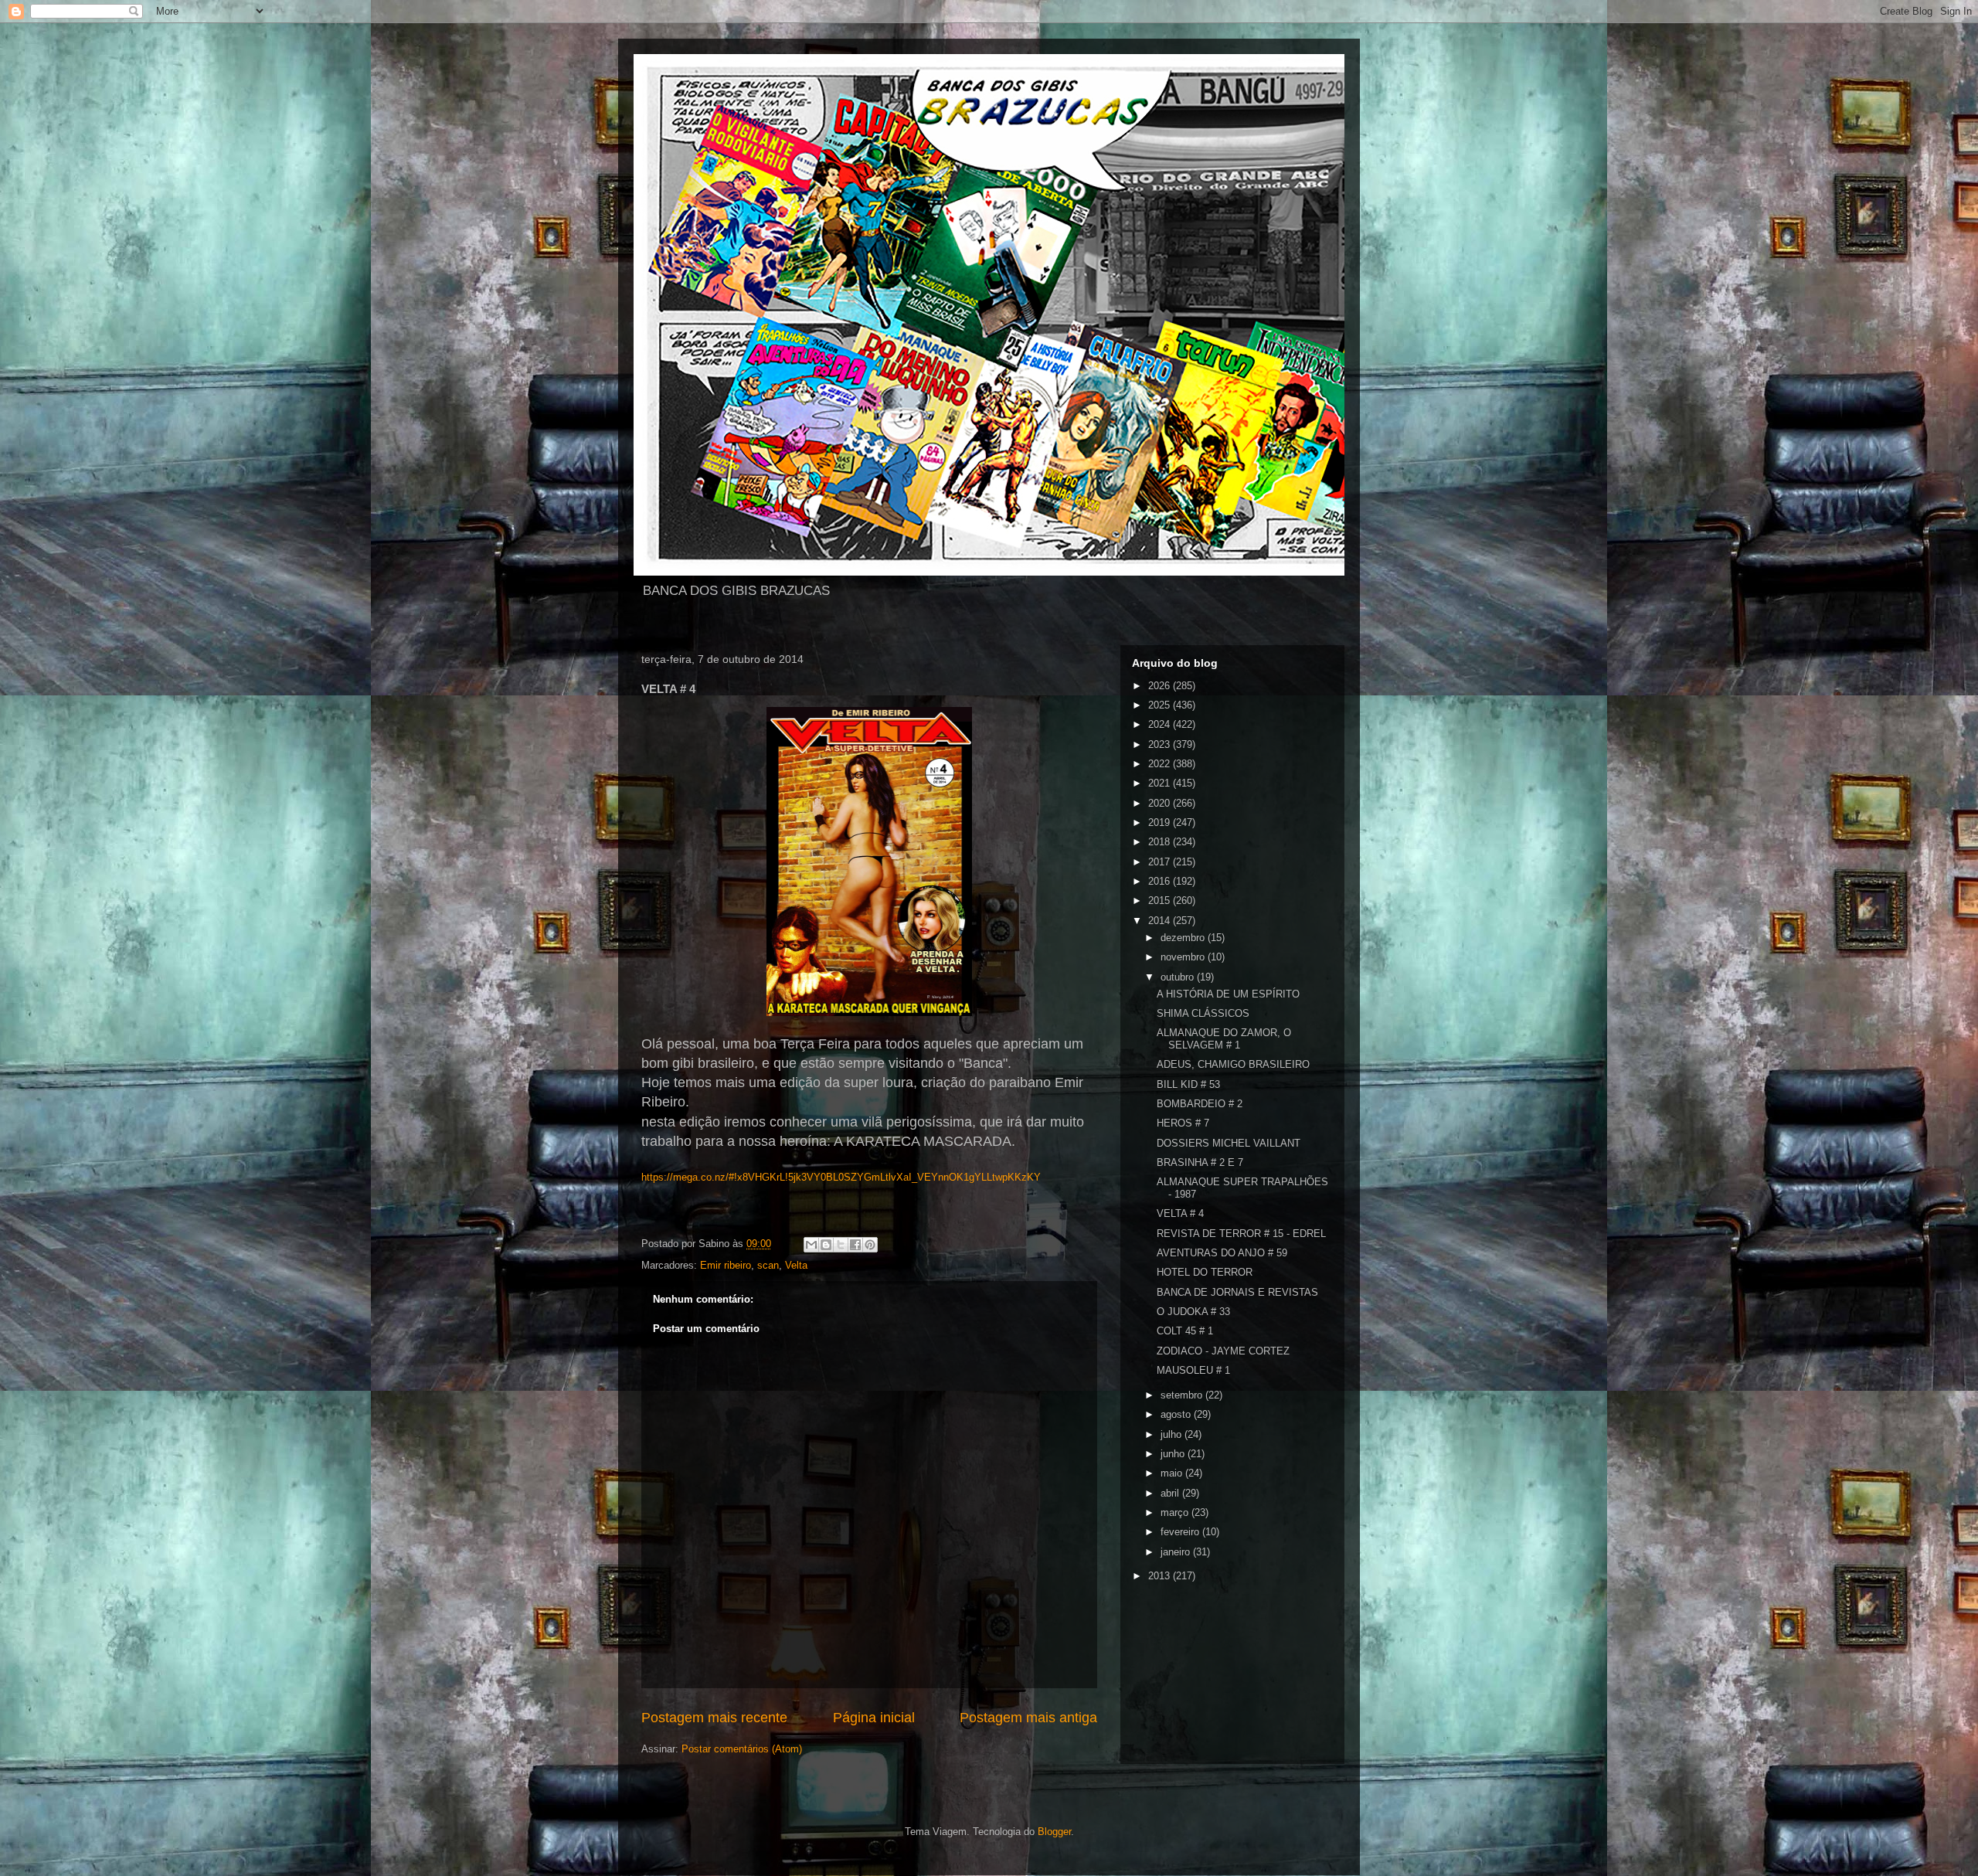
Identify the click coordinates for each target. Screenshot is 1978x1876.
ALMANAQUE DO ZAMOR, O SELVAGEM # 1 (1224, 1039)
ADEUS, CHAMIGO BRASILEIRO (1233, 1064)
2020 (1161, 803)
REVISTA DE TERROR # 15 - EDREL (1241, 1234)
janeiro (1177, 1552)
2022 (1161, 764)
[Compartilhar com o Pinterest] (870, 1245)
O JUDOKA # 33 (1193, 1312)
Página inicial (874, 1718)
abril (1171, 1493)
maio (1173, 1473)
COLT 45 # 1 (1185, 1331)
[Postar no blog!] (826, 1245)
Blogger (1054, 1832)
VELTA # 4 (1180, 1213)
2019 (1161, 822)
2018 (1161, 842)
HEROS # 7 (1183, 1123)
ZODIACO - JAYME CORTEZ (1223, 1351)
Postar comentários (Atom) (742, 1749)
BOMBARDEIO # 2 (1200, 1104)
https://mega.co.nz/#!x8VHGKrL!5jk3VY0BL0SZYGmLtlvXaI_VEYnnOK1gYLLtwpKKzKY (841, 1177)
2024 (1161, 724)
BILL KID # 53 (1188, 1084)
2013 (1161, 1576)
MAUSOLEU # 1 (1193, 1370)
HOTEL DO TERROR (1205, 1272)
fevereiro (1181, 1532)
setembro (1183, 1395)
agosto (1177, 1414)
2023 (1161, 744)
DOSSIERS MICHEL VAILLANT (1229, 1143)
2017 (1161, 862)
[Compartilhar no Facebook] (855, 1245)
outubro (1179, 977)
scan (768, 1265)
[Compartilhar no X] (841, 1245)
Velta (796, 1265)
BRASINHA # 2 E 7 (1200, 1162)
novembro (1184, 957)
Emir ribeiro (726, 1265)
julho (1173, 1434)
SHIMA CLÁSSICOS (1203, 1013)
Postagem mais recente (714, 1718)
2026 (1161, 686)
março (1176, 1512)
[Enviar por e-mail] (811, 1245)
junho (1174, 1454)
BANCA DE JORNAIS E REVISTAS (1237, 1292)
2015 (1161, 901)
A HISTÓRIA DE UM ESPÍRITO (1228, 994)
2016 (1161, 881)
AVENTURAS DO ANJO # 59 (1222, 1253)
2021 (1161, 783)
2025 (1161, 705)
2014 (1161, 921)
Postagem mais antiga (1028, 1718)
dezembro (1184, 938)
